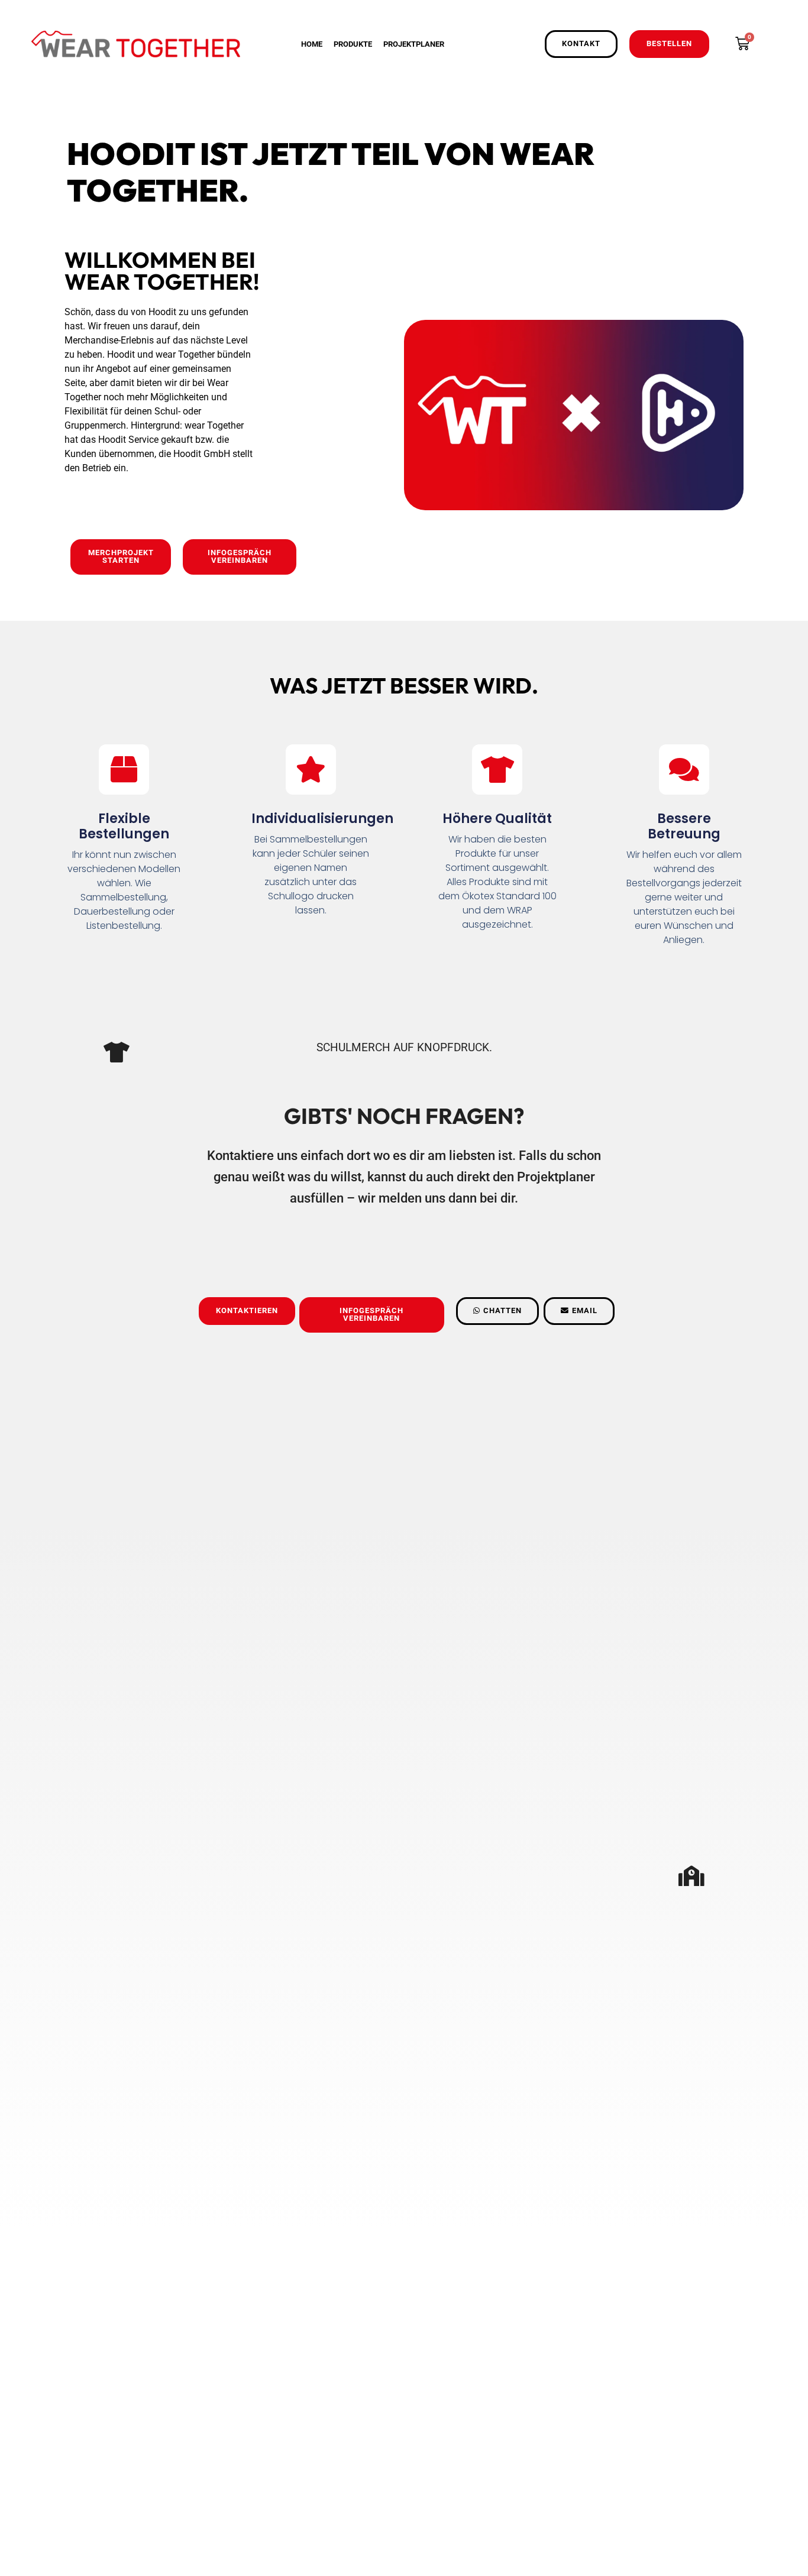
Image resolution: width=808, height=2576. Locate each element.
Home (312, 44)
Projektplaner (414, 44)
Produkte (353, 44)
